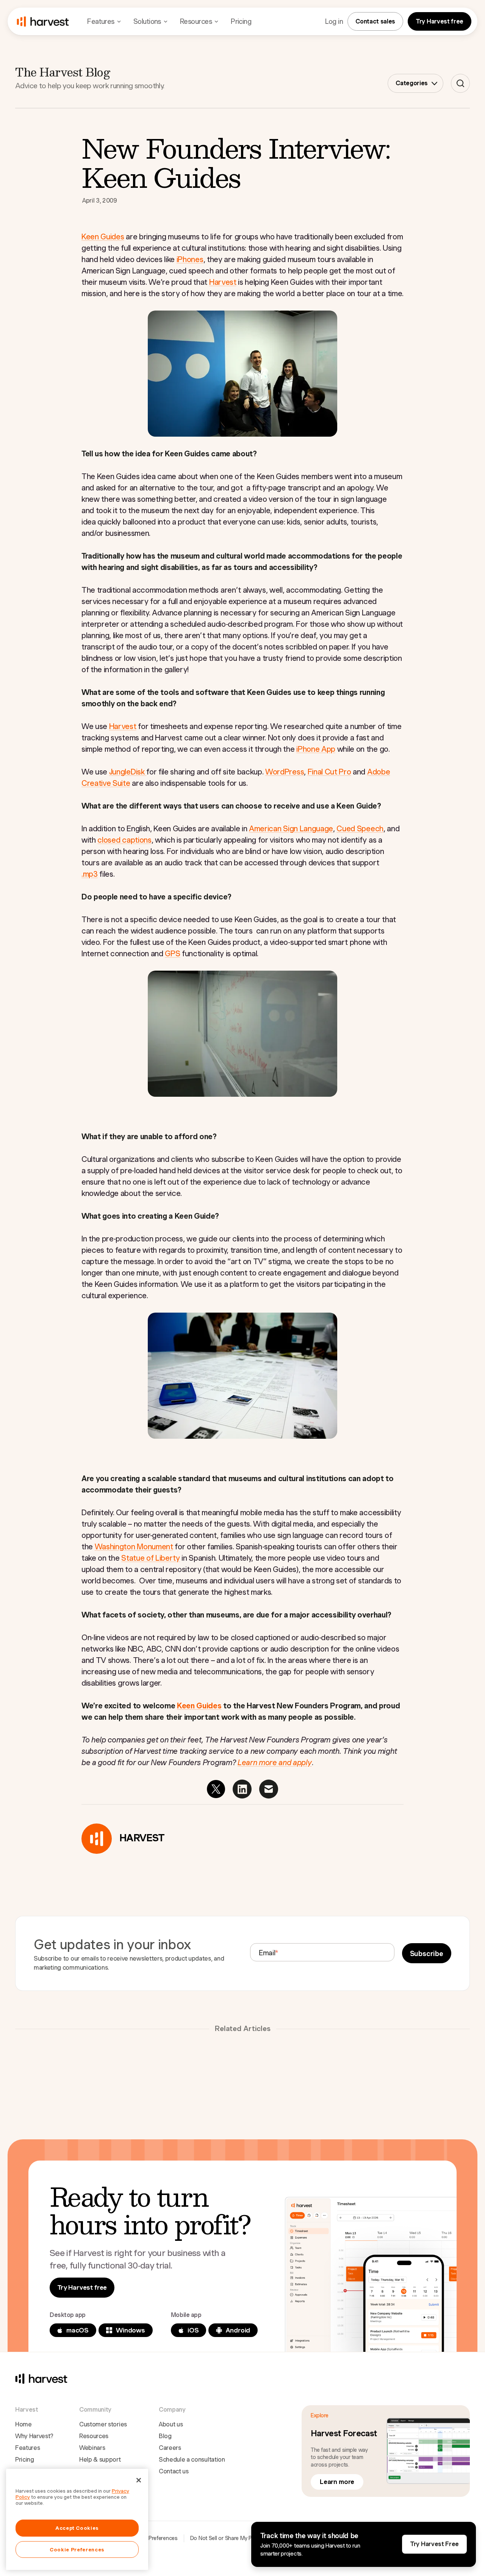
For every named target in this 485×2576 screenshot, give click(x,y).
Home (23, 2424)
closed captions (124, 840)
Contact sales (375, 21)
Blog (165, 2436)
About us (171, 2424)
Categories (412, 83)
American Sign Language (291, 829)
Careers (170, 2448)
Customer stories (103, 2424)
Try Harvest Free (434, 2544)
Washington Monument (134, 1547)
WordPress (285, 772)
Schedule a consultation (192, 2460)
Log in (334, 21)
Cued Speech (360, 829)
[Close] (139, 2480)
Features (27, 2448)
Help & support (100, 2460)
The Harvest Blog (63, 72)
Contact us (174, 2471)
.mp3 (90, 874)
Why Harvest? (34, 2436)
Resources (94, 2436)
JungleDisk (128, 772)
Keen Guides (103, 237)
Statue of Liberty (151, 1558)
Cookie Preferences (154, 2538)
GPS (172, 954)
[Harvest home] (43, 22)
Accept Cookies (77, 2528)
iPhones (190, 259)
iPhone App (316, 749)
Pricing (241, 21)
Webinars (92, 2448)
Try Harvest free (440, 21)
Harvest (223, 282)
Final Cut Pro (329, 772)
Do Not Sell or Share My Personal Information (244, 2538)
